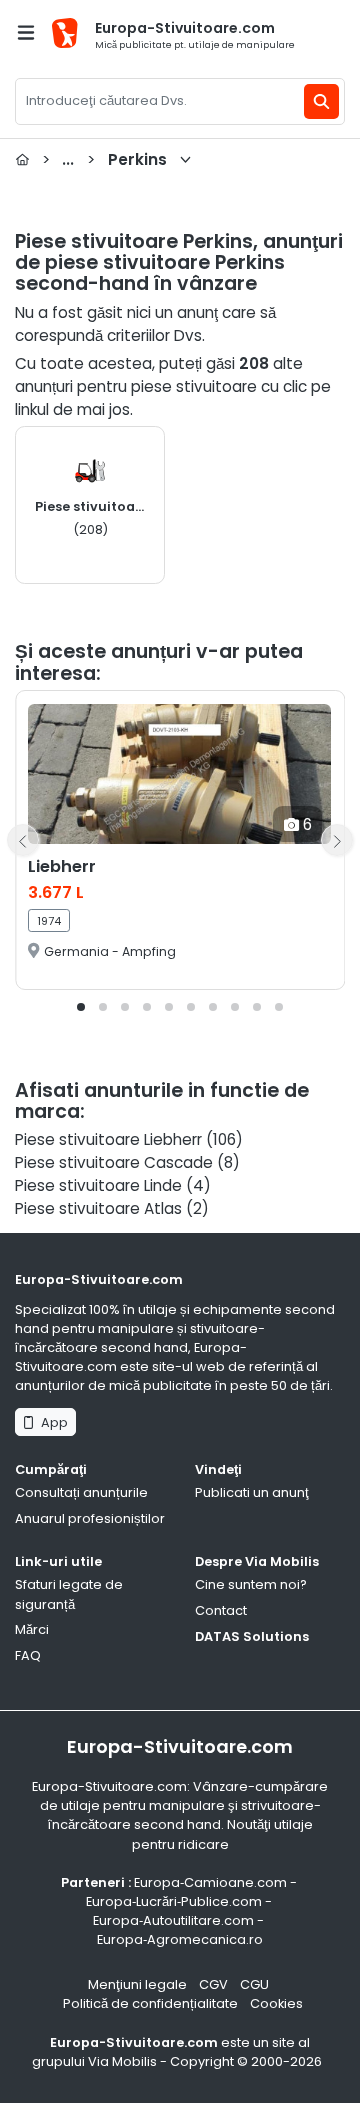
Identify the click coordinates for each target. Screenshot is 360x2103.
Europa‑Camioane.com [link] (210, 1882)
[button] (81, 1007)
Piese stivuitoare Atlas (98, 1208)
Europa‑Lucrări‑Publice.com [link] (174, 1901)
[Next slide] (337, 840)
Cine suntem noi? (251, 1584)
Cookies (276, 2003)
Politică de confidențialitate (150, 2003)
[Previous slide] (23, 840)
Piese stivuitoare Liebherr (108, 1139)
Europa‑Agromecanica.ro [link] (180, 1939)
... (104, 159)
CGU (254, 1984)
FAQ (28, 1655)
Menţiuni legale (137, 1984)
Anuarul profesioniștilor (90, 1518)
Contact (221, 1610)
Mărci (32, 1629)
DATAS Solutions (252, 1636)
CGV (213, 1984)
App (51, 1422)
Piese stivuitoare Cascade (114, 1162)
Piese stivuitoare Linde (98, 1185)
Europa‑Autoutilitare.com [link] (173, 1920)
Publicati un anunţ (252, 1492)
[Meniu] (26, 32)
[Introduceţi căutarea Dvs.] (321, 101)
